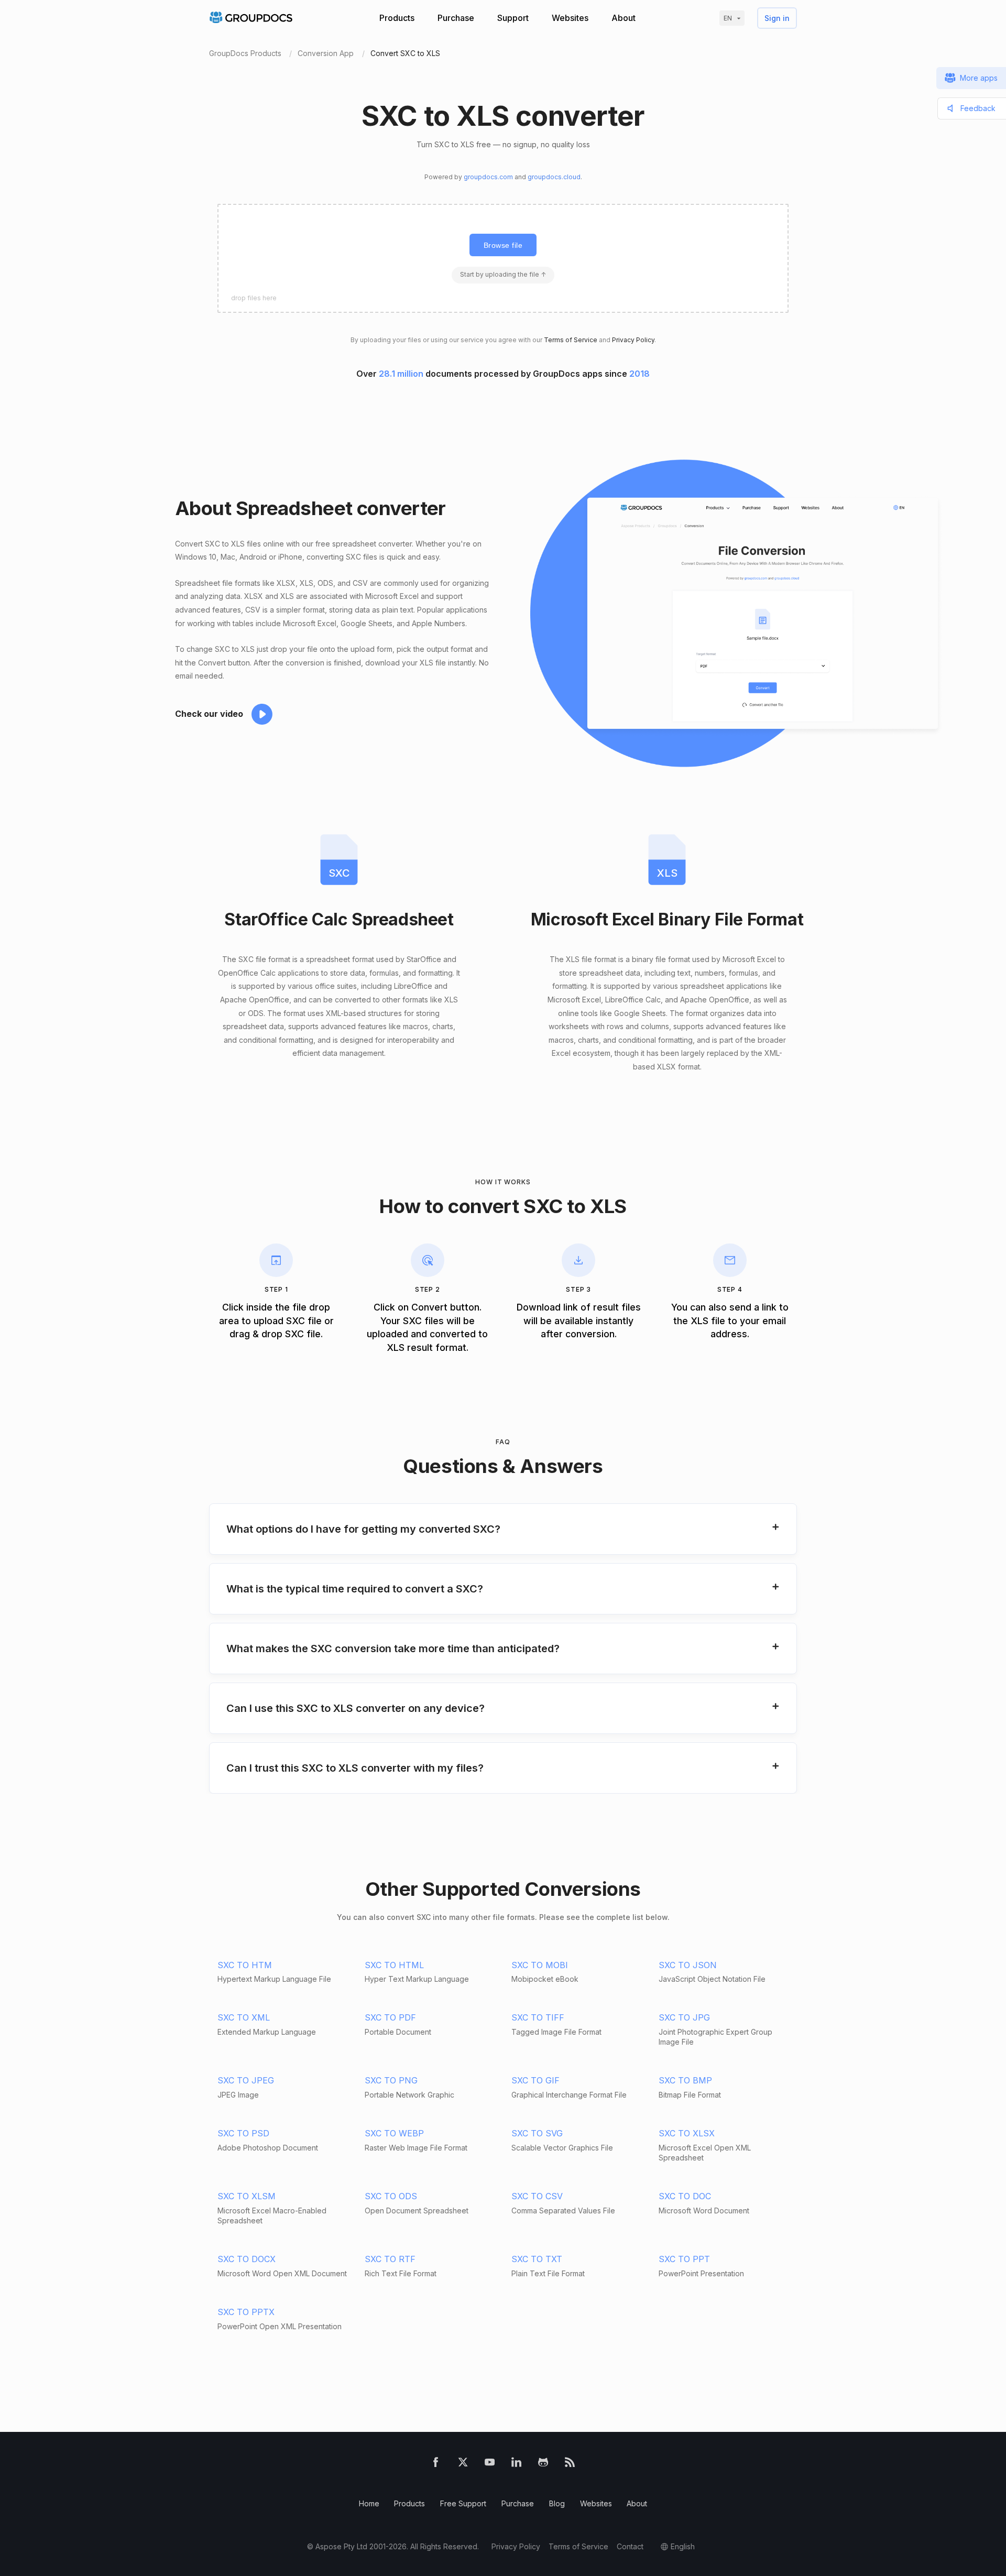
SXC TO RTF (390, 2259)
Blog (557, 2503)
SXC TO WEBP (394, 2133)
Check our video (209, 714)
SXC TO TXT (537, 2259)
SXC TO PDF (390, 2017)
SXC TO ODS (391, 2196)
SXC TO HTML (394, 1965)
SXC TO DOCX (247, 2259)
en (728, 18)
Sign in (777, 18)
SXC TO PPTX (246, 2312)
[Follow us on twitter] (463, 2464)
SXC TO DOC (685, 2196)
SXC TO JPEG (246, 2080)
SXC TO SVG (537, 2133)
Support (513, 18)
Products (397, 18)
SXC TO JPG (684, 2017)
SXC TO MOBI (540, 1965)
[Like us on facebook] (436, 2464)
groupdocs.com (488, 177)
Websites (570, 18)
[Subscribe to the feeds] (570, 2464)
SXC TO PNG (391, 2080)
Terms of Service (571, 340)
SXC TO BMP (685, 2080)
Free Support (463, 2503)
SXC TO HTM (245, 1965)
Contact (630, 2546)
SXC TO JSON (688, 1965)
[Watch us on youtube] (490, 2464)
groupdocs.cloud (554, 177)
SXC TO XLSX (687, 2133)
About (624, 18)
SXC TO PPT (684, 2259)
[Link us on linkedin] (516, 2464)
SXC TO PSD (243, 2133)
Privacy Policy (633, 340)
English (683, 2546)
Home (369, 2503)
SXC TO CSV (537, 2196)
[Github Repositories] (543, 2464)
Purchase (456, 18)
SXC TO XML (244, 2017)
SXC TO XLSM (247, 2196)
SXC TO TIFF (538, 2017)
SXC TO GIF (535, 2080)
